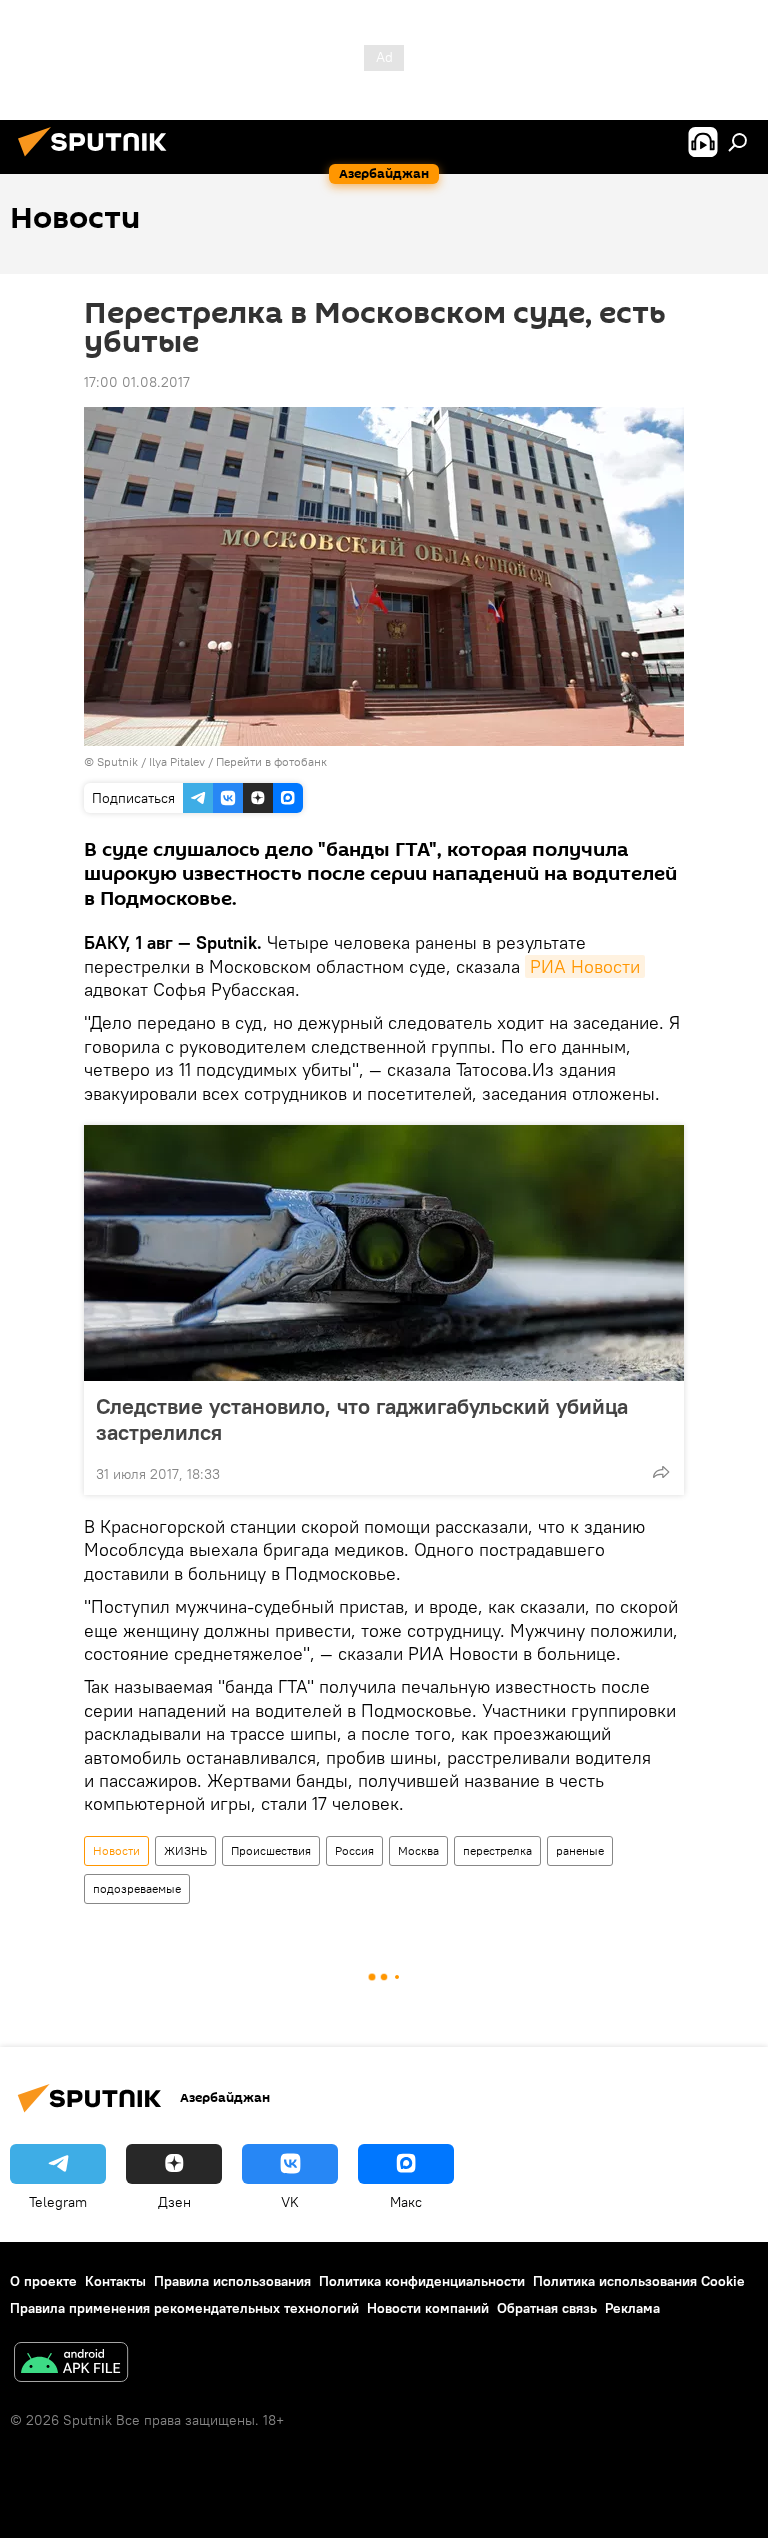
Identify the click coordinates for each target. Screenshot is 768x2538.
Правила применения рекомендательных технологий (184, 2308)
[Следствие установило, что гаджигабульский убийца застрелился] (384, 1253)
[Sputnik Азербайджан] (98, 159)
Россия (354, 1850)
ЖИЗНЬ (185, 1850)
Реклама (632, 2308)
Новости (116, 1850)
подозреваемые (137, 1888)
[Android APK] (71, 2364)
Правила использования (232, 2281)
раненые (580, 1850)
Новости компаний (428, 2308)
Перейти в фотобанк (271, 761)
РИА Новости (585, 966)
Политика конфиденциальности (422, 2281)
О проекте (43, 2281)
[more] (661, 1472)
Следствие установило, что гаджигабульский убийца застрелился (362, 1419)
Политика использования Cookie (639, 2281)
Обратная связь (547, 2308)
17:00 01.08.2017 (137, 382)
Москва (418, 1850)
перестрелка (497, 1850)
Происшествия (271, 1850)
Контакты (115, 2281)
